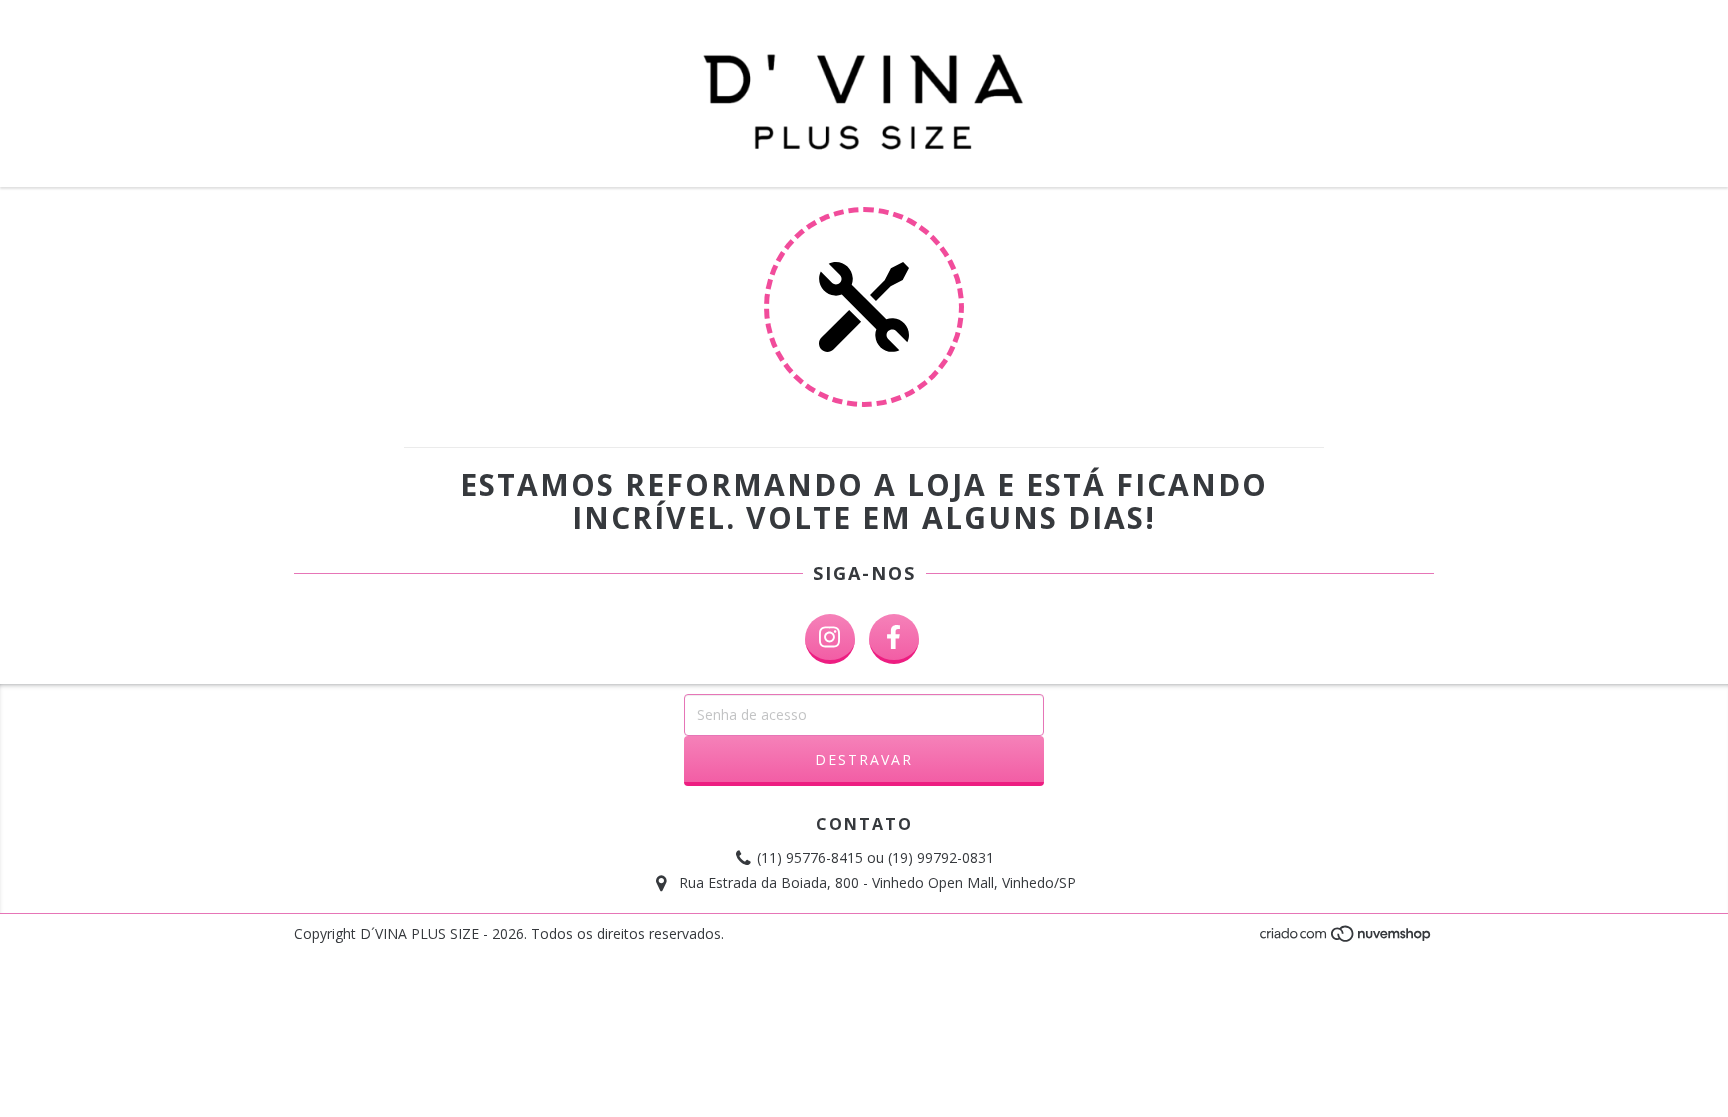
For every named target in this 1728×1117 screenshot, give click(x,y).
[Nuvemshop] (1346, 939)
